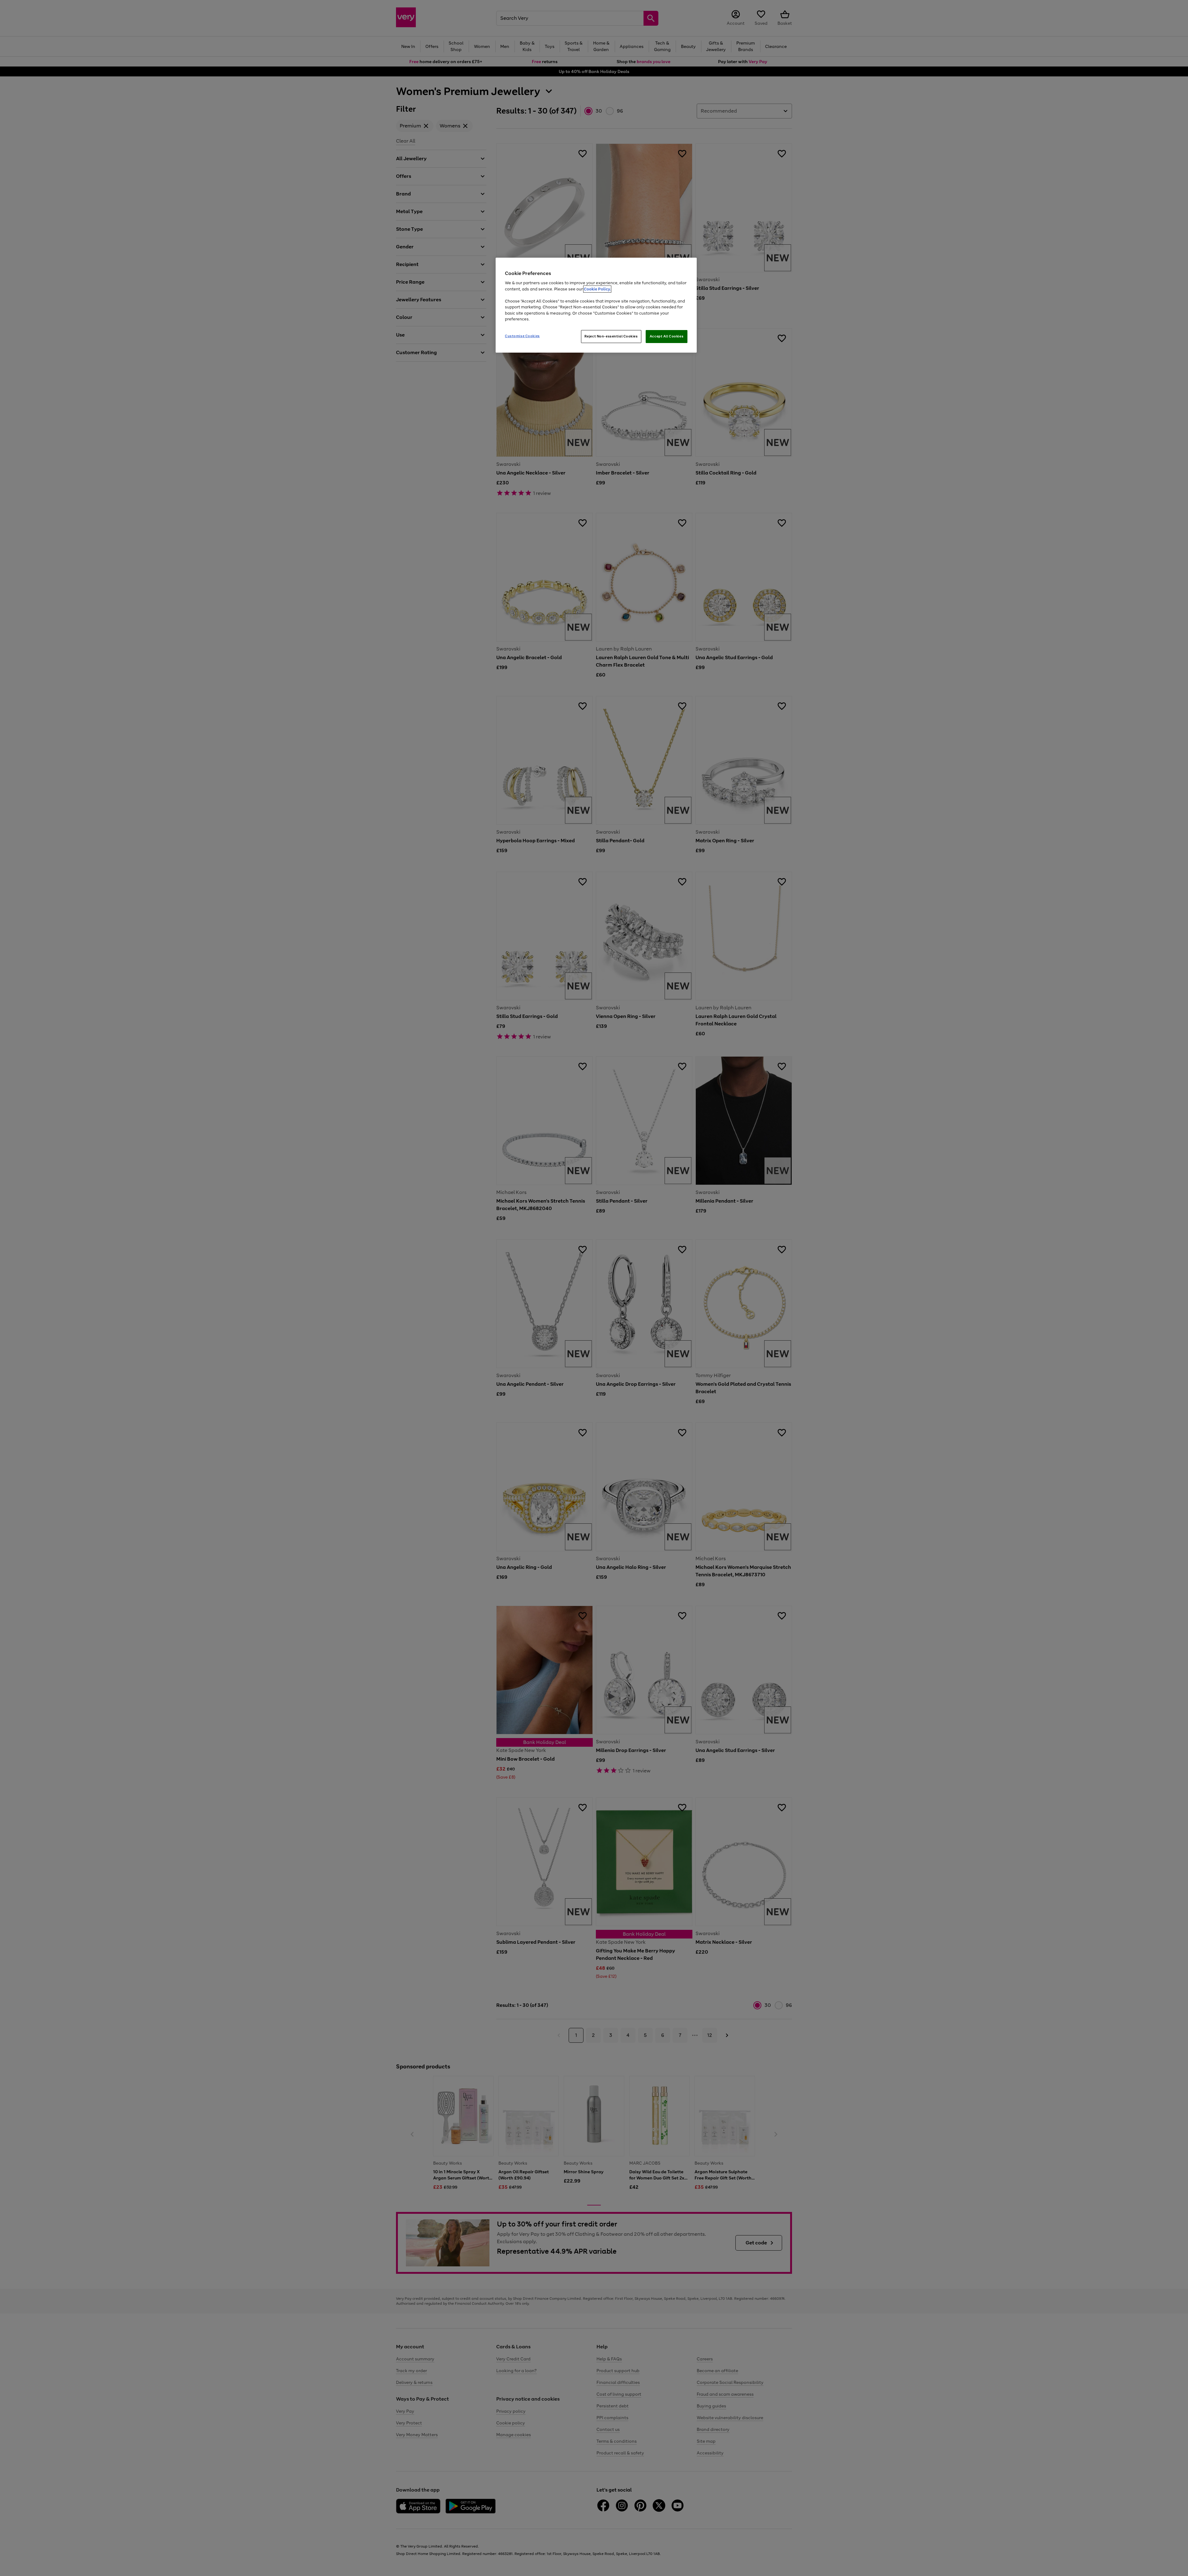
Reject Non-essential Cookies (611, 336)
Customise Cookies (522, 336)
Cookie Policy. (597, 289)
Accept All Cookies (667, 336)
